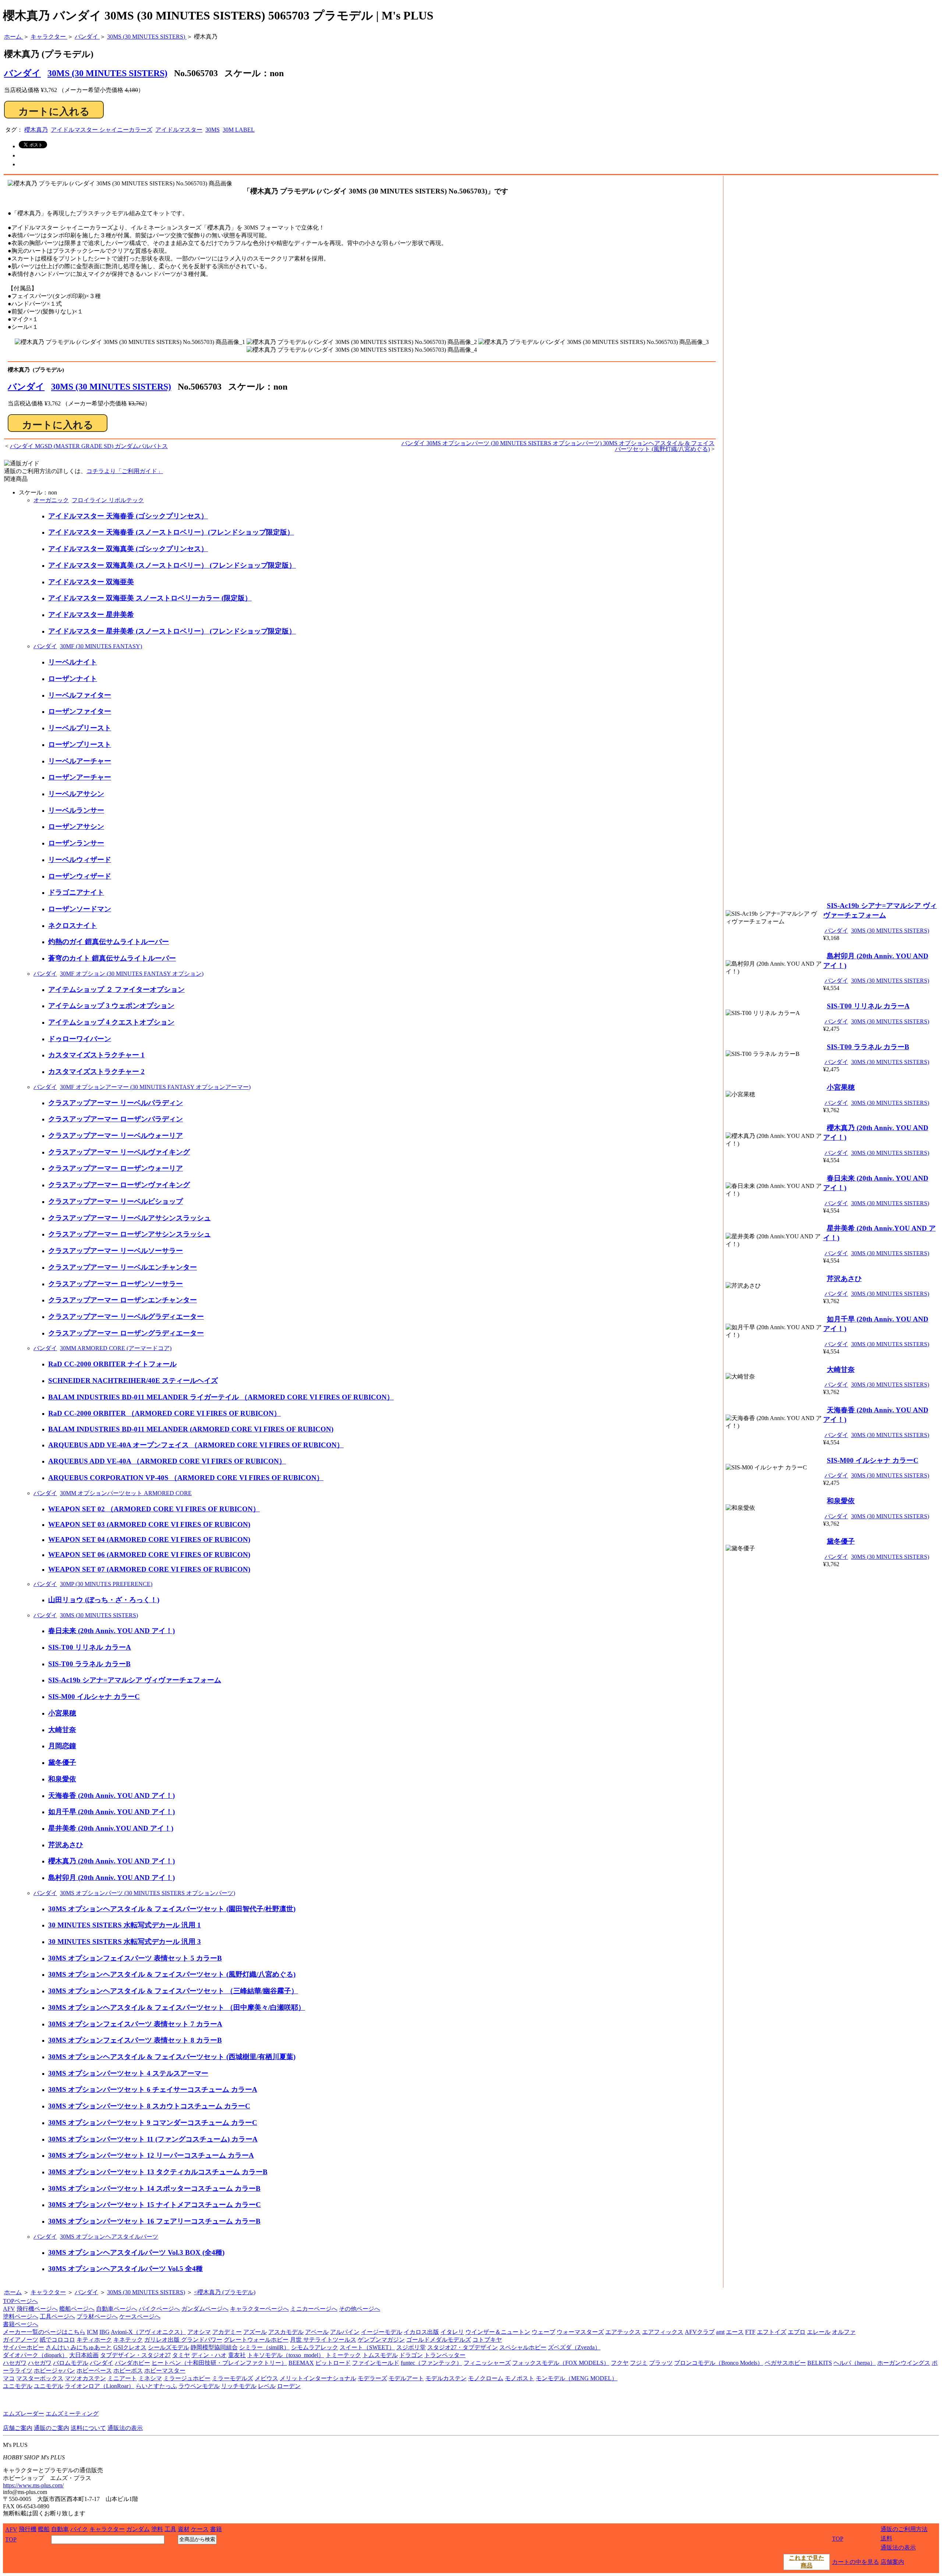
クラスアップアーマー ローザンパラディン (116, 1119)
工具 (170, 2529)
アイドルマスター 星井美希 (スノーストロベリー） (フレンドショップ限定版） (172, 631)
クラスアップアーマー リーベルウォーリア (116, 1136)
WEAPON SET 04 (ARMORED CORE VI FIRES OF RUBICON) (149, 1539)
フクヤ (620, 2363)
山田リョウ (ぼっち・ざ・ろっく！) (104, 1600)
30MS (213, 130)
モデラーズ (372, 2378)
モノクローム (486, 2378)
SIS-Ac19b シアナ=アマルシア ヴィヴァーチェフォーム (135, 1680)
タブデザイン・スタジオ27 (135, 2355)
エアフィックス (663, 2332)
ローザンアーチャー (80, 777)
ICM (92, 2332)
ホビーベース (94, 2371)
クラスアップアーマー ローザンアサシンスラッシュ (130, 1234)
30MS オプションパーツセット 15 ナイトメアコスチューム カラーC (155, 2205)
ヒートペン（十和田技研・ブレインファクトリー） (219, 2363)
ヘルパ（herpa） (855, 2363)
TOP (11, 2539)
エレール (819, 2332)
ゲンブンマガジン (381, 2340)
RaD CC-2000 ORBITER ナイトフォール (112, 1364)
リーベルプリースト (80, 728)
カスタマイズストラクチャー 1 (96, 1055)
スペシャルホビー (523, 2347)
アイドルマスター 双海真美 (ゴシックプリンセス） (128, 549)
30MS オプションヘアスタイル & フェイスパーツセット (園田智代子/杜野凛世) (172, 1909)
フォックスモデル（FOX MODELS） (561, 2363)
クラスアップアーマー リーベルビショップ (116, 1201)
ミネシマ (150, 2378)
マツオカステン (85, 2378)
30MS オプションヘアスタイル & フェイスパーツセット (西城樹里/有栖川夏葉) (172, 2057)
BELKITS (820, 2363)
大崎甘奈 (62, 1730)
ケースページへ (140, 2316)
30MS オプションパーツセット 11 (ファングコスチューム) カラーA (153, 2139)
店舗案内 (892, 2562)
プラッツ (661, 2363)
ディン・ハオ (209, 2355)
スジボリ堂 (411, 2347)
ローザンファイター (80, 711)
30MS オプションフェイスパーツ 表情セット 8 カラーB (135, 2040)
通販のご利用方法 (904, 2529)
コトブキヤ (487, 2340)
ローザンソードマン (80, 909)
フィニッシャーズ (487, 2363)
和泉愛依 (62, 1779)
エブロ (797, 2332)
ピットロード (333, 2363)
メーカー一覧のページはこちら (44, 2332)
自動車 (60, 2529)
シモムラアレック (315, 2347)
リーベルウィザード (80, 860)
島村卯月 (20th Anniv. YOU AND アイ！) (111, 1878)
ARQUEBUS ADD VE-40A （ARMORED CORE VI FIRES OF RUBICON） (167, 1461)
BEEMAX (301, 2363)
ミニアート (122, 2378)
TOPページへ (20, 2301)
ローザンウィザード (80, 876)
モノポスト (520, 2378)
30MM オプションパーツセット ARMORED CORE (126, 1493)
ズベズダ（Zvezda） (574, 2347)
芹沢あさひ (66, 1845)
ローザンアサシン (76, 826)
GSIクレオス (130, 2347)
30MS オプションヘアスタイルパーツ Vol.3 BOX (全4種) (136, 2252)
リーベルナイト (73, 662)
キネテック (128, 2340)
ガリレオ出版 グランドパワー (183, 2340)
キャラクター (48, 2292)
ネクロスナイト (73, 925)
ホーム (13, 2292)
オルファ (844, 2332)
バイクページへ (159, 2309)
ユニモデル (18, 2386)
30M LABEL (239, 130)
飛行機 (28, 2529)
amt (720, 2332)
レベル (267, 2386)
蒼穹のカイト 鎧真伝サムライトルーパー (112, 958)
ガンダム (138, 2529)
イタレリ (452, 2332)
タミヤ (181, 2355)
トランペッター (445, 2355)
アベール (317, 2332)
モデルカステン (446, 2378)
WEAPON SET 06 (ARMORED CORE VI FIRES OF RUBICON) (149, 1555)
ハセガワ (15, 2363)
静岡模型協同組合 (214, 2347)
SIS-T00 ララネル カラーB (89, 1664)
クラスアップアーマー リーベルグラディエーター (126, 1317)
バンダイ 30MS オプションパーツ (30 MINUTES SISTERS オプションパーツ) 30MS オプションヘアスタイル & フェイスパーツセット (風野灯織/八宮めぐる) (558, 446)
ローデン (289, 2386)
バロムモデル (71, 2363)
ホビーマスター (165, 2371)
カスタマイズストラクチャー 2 (96, 1071)
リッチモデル (239, 2386)
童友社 (237, 2355)
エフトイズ (772, 2332)
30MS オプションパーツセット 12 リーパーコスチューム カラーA (151, 2155)
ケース (200, 2529)
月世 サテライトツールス (323, 2340)
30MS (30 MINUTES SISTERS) (107, 73)
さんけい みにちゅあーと (79, 2347)
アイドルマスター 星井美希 (91, 615)
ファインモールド (376, 2363)
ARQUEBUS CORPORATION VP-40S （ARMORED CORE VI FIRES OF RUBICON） (186, 1478)
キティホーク (94, 2340)
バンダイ (26, 387)
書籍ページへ (21, 2324)
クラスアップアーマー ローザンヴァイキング (119, 1185)
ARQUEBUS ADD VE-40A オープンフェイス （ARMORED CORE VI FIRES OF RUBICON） (196, 1445)
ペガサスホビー (785, 2363)
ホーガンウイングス (904, 2363)
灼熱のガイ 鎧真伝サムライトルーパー (109, 942)
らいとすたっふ (156, 2386)
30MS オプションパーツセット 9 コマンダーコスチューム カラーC (153, 2123)
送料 (886, 2538)
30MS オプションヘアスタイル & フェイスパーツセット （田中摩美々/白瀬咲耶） (177, 2007)
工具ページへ (57, 2316)
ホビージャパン (54, 2371)
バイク (79, 2529)
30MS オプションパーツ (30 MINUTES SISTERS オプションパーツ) (148, 1893)
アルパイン (345, 2332)
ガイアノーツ (21, 2340)
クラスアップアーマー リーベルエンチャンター (123, 1267)
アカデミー (227, 2332)
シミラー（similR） (264, 2347)
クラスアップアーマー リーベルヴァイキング (119, 1152)
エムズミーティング (72, 2414)
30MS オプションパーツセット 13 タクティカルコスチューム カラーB (158, 2172)
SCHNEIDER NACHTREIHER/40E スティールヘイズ (133, 1381)
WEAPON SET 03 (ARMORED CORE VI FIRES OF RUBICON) (149, 1524)
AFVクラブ (700, 2332)
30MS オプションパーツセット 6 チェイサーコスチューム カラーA (153, 2089)
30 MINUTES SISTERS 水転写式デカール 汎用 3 (125, 1942)
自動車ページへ (117, 2309)
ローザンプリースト (80, 744)
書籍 (216, 2529)
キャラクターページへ (259, 2309)
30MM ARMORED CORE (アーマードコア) (116, 1348)
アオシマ (199, 2332)
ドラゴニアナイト (76, 892)
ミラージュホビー (187, 2378)
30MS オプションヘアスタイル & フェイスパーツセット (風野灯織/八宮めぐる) (172, 1974)
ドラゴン (411, 2355)
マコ (9, 2378)
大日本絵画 (84, 2355)
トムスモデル (380, 2355)
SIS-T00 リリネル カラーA (90, 1647)
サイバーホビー (24, 2347)
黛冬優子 (62, 1762)
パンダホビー (132, 2363)
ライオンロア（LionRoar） (100, 2386)
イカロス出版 (421, 2332)
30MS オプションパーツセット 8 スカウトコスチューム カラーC (149, 2106)
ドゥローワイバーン (80, 1039)
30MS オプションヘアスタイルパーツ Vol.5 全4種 (125, 2269)
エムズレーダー (24, 2414)
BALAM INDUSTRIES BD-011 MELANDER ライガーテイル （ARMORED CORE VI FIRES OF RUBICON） (221, 1397)
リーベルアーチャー (80, 761)
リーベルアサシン (76, 794)
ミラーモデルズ (233, 2378)
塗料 (157, 2529)
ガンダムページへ (205, 2309)
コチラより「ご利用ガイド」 (125, 471)
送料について (88, 2428)
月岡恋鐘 (62, 1746)
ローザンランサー (76, 843)
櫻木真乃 (36, 130)
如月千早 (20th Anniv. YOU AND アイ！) (111, 1812)
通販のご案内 (52, 2428)
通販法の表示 (125, 2428)
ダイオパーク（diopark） (35, 2355)
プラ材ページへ (97, 2316)
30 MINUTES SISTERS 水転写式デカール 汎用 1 (125, 1925)
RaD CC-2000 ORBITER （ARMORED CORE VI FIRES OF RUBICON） (164, 1413)
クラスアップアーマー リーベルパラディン (116, 1103)
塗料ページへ (21, 2316)
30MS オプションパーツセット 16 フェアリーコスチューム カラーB (154, 2221)
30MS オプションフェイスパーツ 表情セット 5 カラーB (135, 1958)
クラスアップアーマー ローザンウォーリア (116, 1168)
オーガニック (51, 500)
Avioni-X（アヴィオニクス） (148, 2332)
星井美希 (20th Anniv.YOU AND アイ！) (111, 1828)
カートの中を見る (856, 2562)
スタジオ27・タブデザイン (463, 2347)
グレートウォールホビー (256, 2340)
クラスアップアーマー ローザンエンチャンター (123, 1300)
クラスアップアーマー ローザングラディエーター (126, 1333)
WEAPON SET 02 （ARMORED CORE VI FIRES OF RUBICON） (154, 1509)
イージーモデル (382, 2332)
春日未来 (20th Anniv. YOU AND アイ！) (111, 1631)
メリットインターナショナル (318, 2378)
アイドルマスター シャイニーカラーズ (102, 130)
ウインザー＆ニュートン (498, 2332)
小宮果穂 (62, 1713)
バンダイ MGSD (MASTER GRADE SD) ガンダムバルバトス (89, 446)
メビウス (266, 2378)
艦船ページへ (77, 2309)
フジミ (639, 2363)
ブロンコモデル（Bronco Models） (719, 2363)
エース (735, 2332)
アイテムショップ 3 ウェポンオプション (111, 1006)
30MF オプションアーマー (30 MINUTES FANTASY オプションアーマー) (155, 1087)
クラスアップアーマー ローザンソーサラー (116, 1284)
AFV (9, 2309)
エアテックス (623, 2332)
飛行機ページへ (37, 2309)
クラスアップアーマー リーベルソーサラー (116, 1251)
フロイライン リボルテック (108, 500)
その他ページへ (360, 2309)
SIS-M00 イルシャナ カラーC (94, 1697)
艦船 (44, 2529)
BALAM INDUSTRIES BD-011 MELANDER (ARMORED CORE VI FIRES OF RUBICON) (191, 1429)
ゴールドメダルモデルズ (439, 2340)
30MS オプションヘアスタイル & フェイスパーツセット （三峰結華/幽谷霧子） (173, 1991)
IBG (105, 2332)
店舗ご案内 (18, 2428)
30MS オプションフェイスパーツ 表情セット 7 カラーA (135, 2024)
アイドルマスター (179, 130)
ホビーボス (128, 2371)
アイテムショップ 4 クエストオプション (111, 1022)
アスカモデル (286, 2332)
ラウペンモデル (199, 2386)
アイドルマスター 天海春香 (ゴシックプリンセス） (128, 516)
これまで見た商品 (807, 2562)
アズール (255, 2332)
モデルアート (406, 2378)
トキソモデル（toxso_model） (286, 2355)
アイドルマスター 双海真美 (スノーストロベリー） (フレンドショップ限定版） (172, 565)
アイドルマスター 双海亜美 (91, 582)
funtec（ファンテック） (431, 2363)
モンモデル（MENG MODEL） (577, 2378)
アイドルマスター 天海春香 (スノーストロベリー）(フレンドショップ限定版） (171, 532)
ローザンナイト (73, 679)
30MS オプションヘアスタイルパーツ (109, 2237)
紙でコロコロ (57, 2340)
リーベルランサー (76, 810)
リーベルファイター (80, 695)
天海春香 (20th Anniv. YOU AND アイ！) (111, 1796)
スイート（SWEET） (367, 2347)
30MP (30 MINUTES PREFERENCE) (106, 1584)
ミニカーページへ (314, 2309)
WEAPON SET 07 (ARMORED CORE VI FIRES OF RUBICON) (149, 1569)
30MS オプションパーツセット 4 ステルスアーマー (128, 2073)
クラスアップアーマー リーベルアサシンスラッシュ (130, 1218)
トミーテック (343, 2355)
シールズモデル (169, 2347)
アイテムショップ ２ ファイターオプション (116, 989)
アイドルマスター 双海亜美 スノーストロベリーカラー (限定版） (150, 598)
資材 (184, 2529)
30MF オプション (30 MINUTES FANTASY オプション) (132, 974)
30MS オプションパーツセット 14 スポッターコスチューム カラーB (154, 2188)
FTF (750, 2332)
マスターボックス (40, 2378)
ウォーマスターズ (580, 2332)
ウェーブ (543, 2332)
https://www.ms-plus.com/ (33, 2485)
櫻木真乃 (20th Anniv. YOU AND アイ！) (111, 1861)
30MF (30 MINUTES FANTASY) (101, 646)
